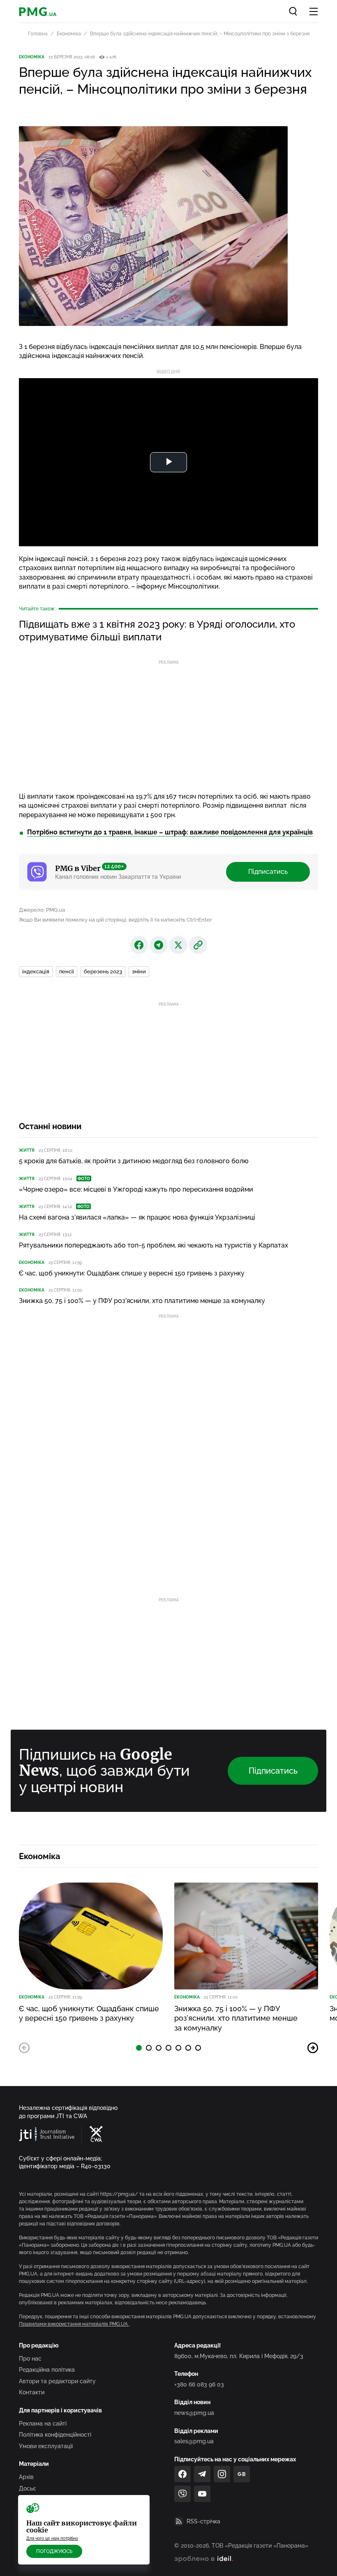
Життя (27, 1150)
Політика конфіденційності (55, 2435)
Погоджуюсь (54, 2551)
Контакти (32, 2392)
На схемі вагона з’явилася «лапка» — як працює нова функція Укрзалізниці (137, 1217)
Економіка (69, 34)
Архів (26, 2477)
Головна (38, 34)
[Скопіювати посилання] (198, 945)
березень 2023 (103, 971)
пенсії (67, 971)
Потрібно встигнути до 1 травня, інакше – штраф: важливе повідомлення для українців (170, 832)
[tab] (139, 2048)
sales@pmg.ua (194, 2441)
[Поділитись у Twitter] (178, 945)
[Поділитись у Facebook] (139, 945)
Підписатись (268, 872)
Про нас (30, 2359)
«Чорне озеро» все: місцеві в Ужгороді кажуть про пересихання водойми (136, 1189)
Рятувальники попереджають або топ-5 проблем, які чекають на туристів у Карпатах (153, 1245)
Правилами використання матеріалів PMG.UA (74, 2324)
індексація (36, 971)
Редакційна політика (47, 2370)
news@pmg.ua (194, 2413)
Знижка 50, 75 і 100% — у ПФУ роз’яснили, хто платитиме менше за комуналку (142, 1301)
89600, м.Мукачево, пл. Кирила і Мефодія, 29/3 (239, 2356)
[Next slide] (313, 2048)
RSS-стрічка (203, 2521)
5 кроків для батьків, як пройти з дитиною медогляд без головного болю (134, 1161)
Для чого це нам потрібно (52, 2538)
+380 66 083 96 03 (199, 2384)
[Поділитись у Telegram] (159, 945)
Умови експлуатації (46, 2446)
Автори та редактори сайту (57, 2381)
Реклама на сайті (43, 2424)
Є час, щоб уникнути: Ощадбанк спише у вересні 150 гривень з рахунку (132, 1273)
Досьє (28, 2488)
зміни (139, 971)
